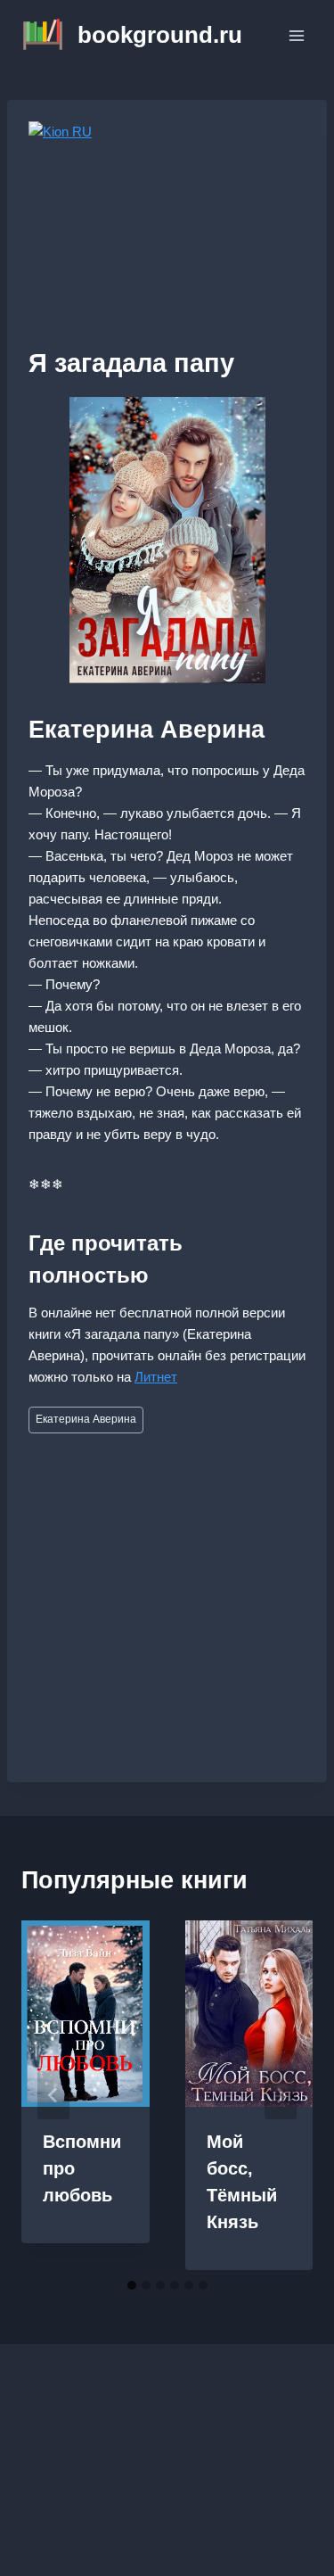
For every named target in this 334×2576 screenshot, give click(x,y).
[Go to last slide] (53, 2095)
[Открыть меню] (296, 35)
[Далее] (281, 2095)
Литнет (156, 1377)
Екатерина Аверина (86, 1419)
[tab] (132, 2285)
